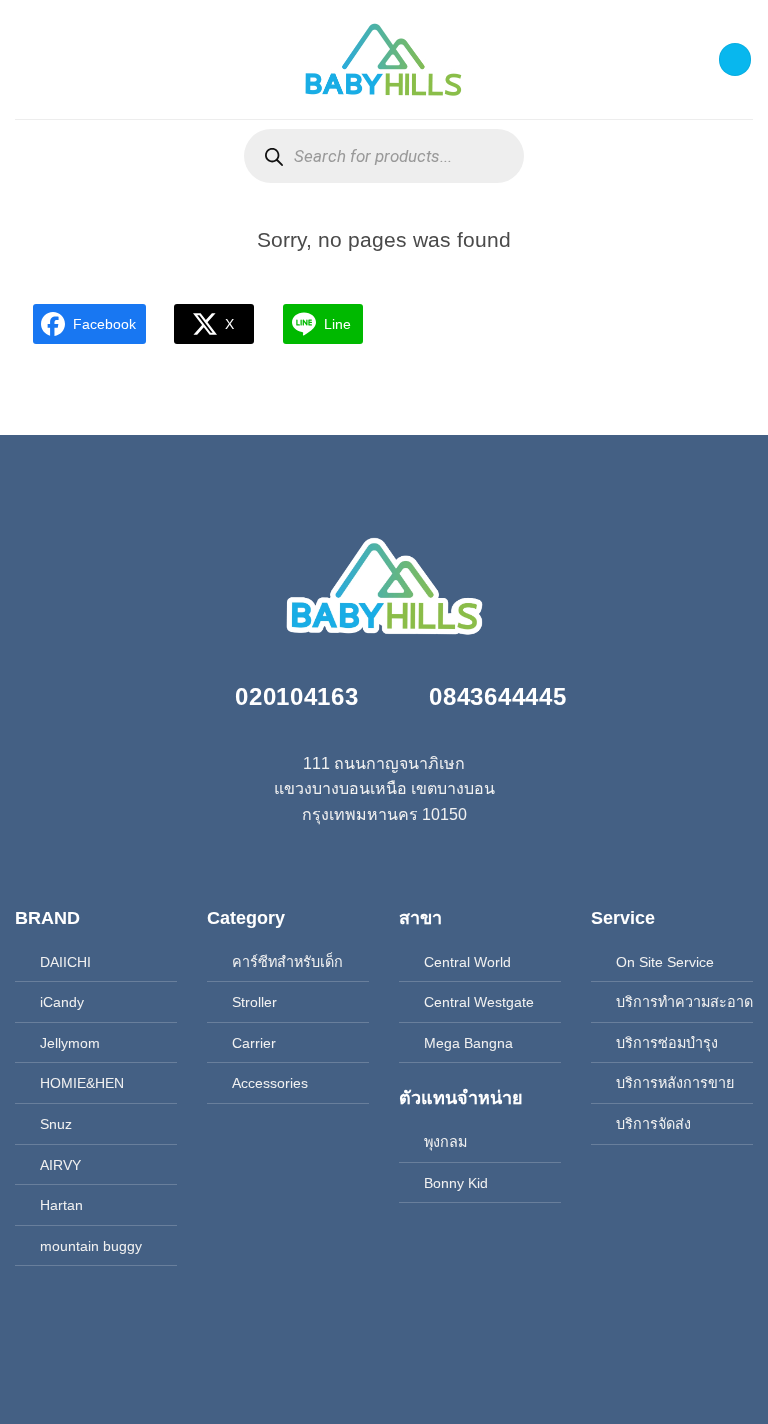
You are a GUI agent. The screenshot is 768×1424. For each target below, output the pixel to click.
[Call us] (384, 860)
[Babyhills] (384, 60)
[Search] (273, 156)
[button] (27, 59)
